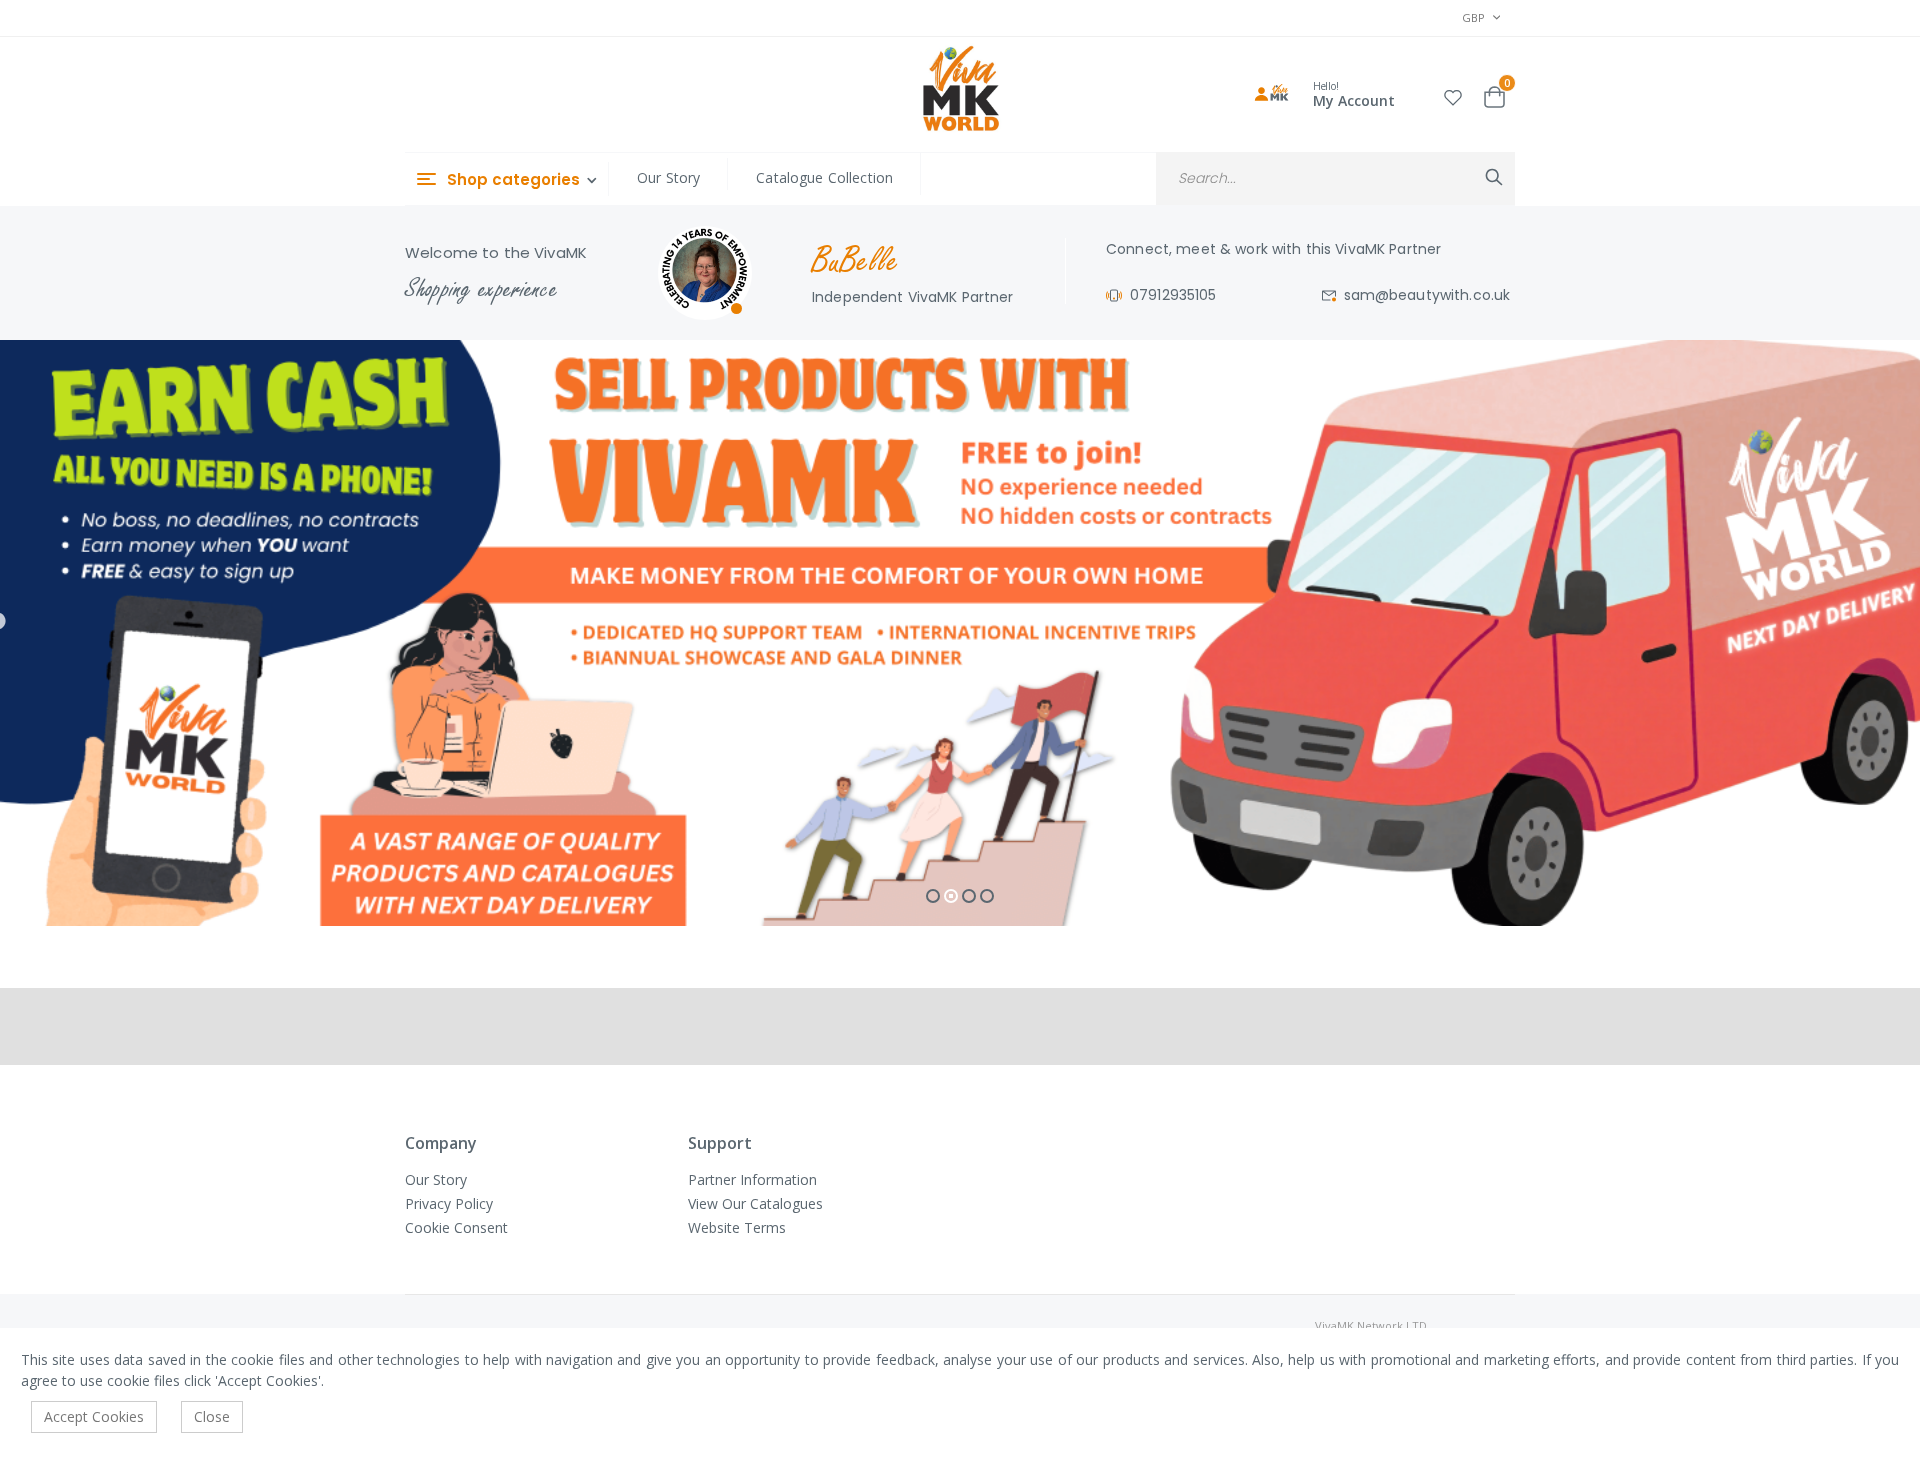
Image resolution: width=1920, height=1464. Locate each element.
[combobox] (1335, 178)
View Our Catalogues (755, 1203)
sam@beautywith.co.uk (1427, 295)
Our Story (668, 177)
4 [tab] (987, 896)
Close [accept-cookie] (212, 1416)
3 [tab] (969, 896)
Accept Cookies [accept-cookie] (94, 1416)
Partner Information (752, 1179)
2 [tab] (951, 896)
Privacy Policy (449, 1203)
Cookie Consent (456, 1227)
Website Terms (737, 1227)
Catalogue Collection (824, 177)
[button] (1453, 94)
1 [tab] (933, 896)
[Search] (1494, 177)
